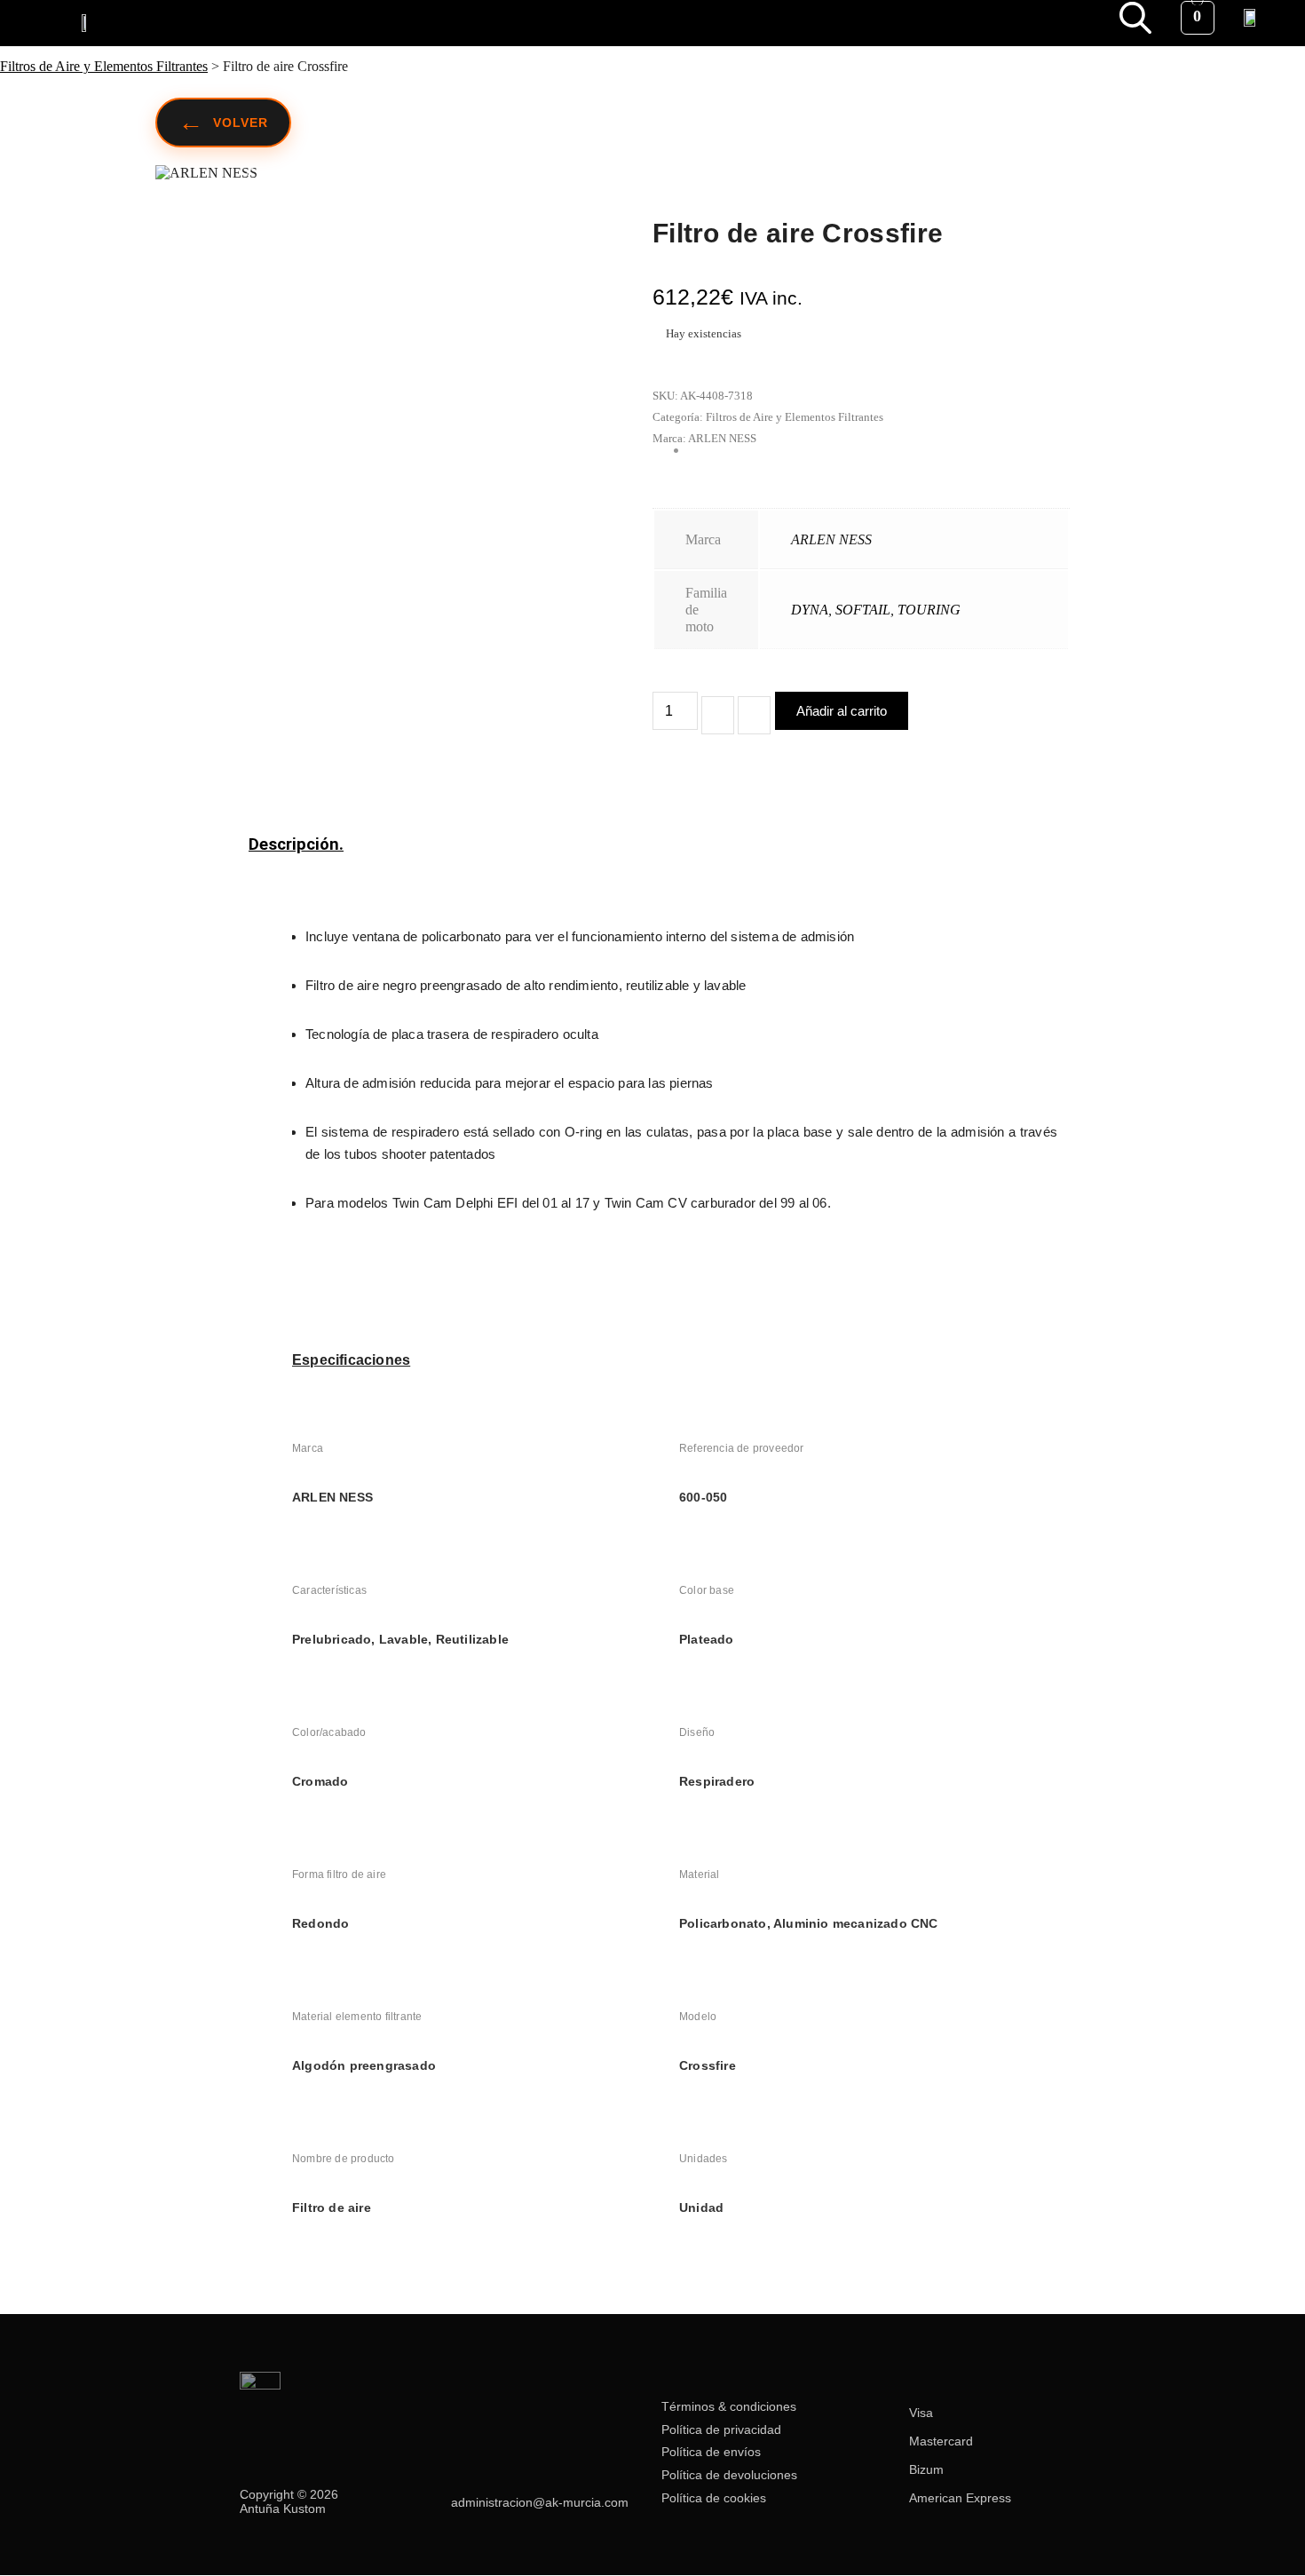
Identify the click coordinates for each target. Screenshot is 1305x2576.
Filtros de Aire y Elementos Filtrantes (104, 66)
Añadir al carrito (842, 711)
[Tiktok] (328, 2457)
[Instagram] (285, 2457)
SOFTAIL (863, 610)
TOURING (929, 610)
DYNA (810, 610)
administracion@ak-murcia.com (540, 2502)
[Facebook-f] (242, 2457)
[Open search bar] (1135, 18)
